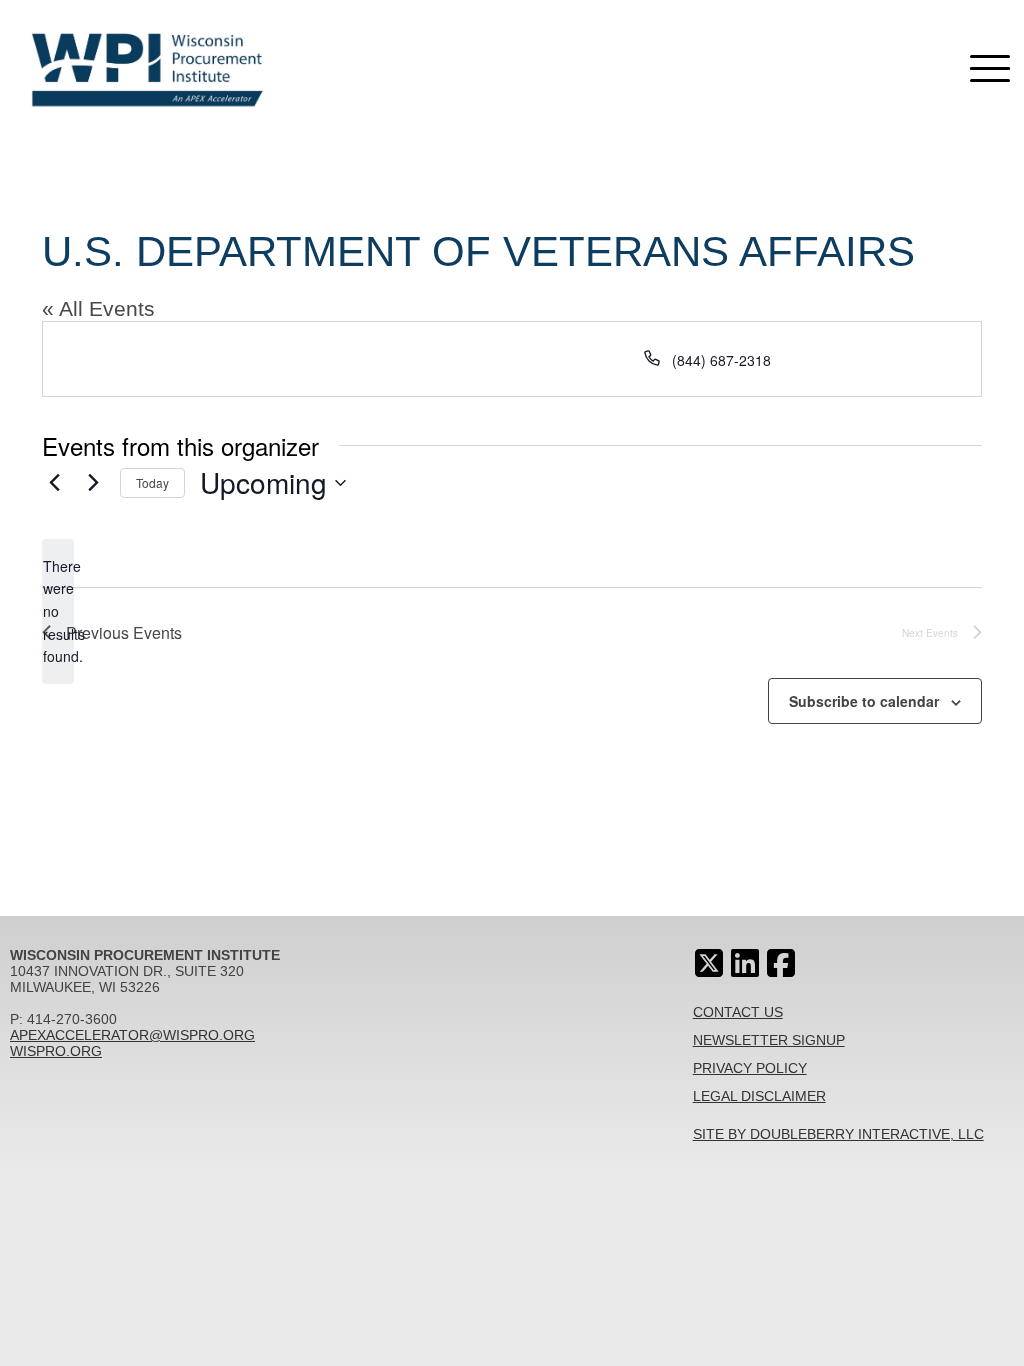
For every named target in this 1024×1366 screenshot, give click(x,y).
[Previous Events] (54, 483)
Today (152, 482)
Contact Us (738, 1012)
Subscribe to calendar (864, 701)
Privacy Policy (750, 1068)
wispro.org (56, 1051)
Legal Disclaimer (759, 1096)
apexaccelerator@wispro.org (132, 1035)
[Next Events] (93, 483)
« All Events (98, 308)
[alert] (58, 611)
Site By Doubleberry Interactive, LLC (838, 1134)
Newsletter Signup (769, 1040)
